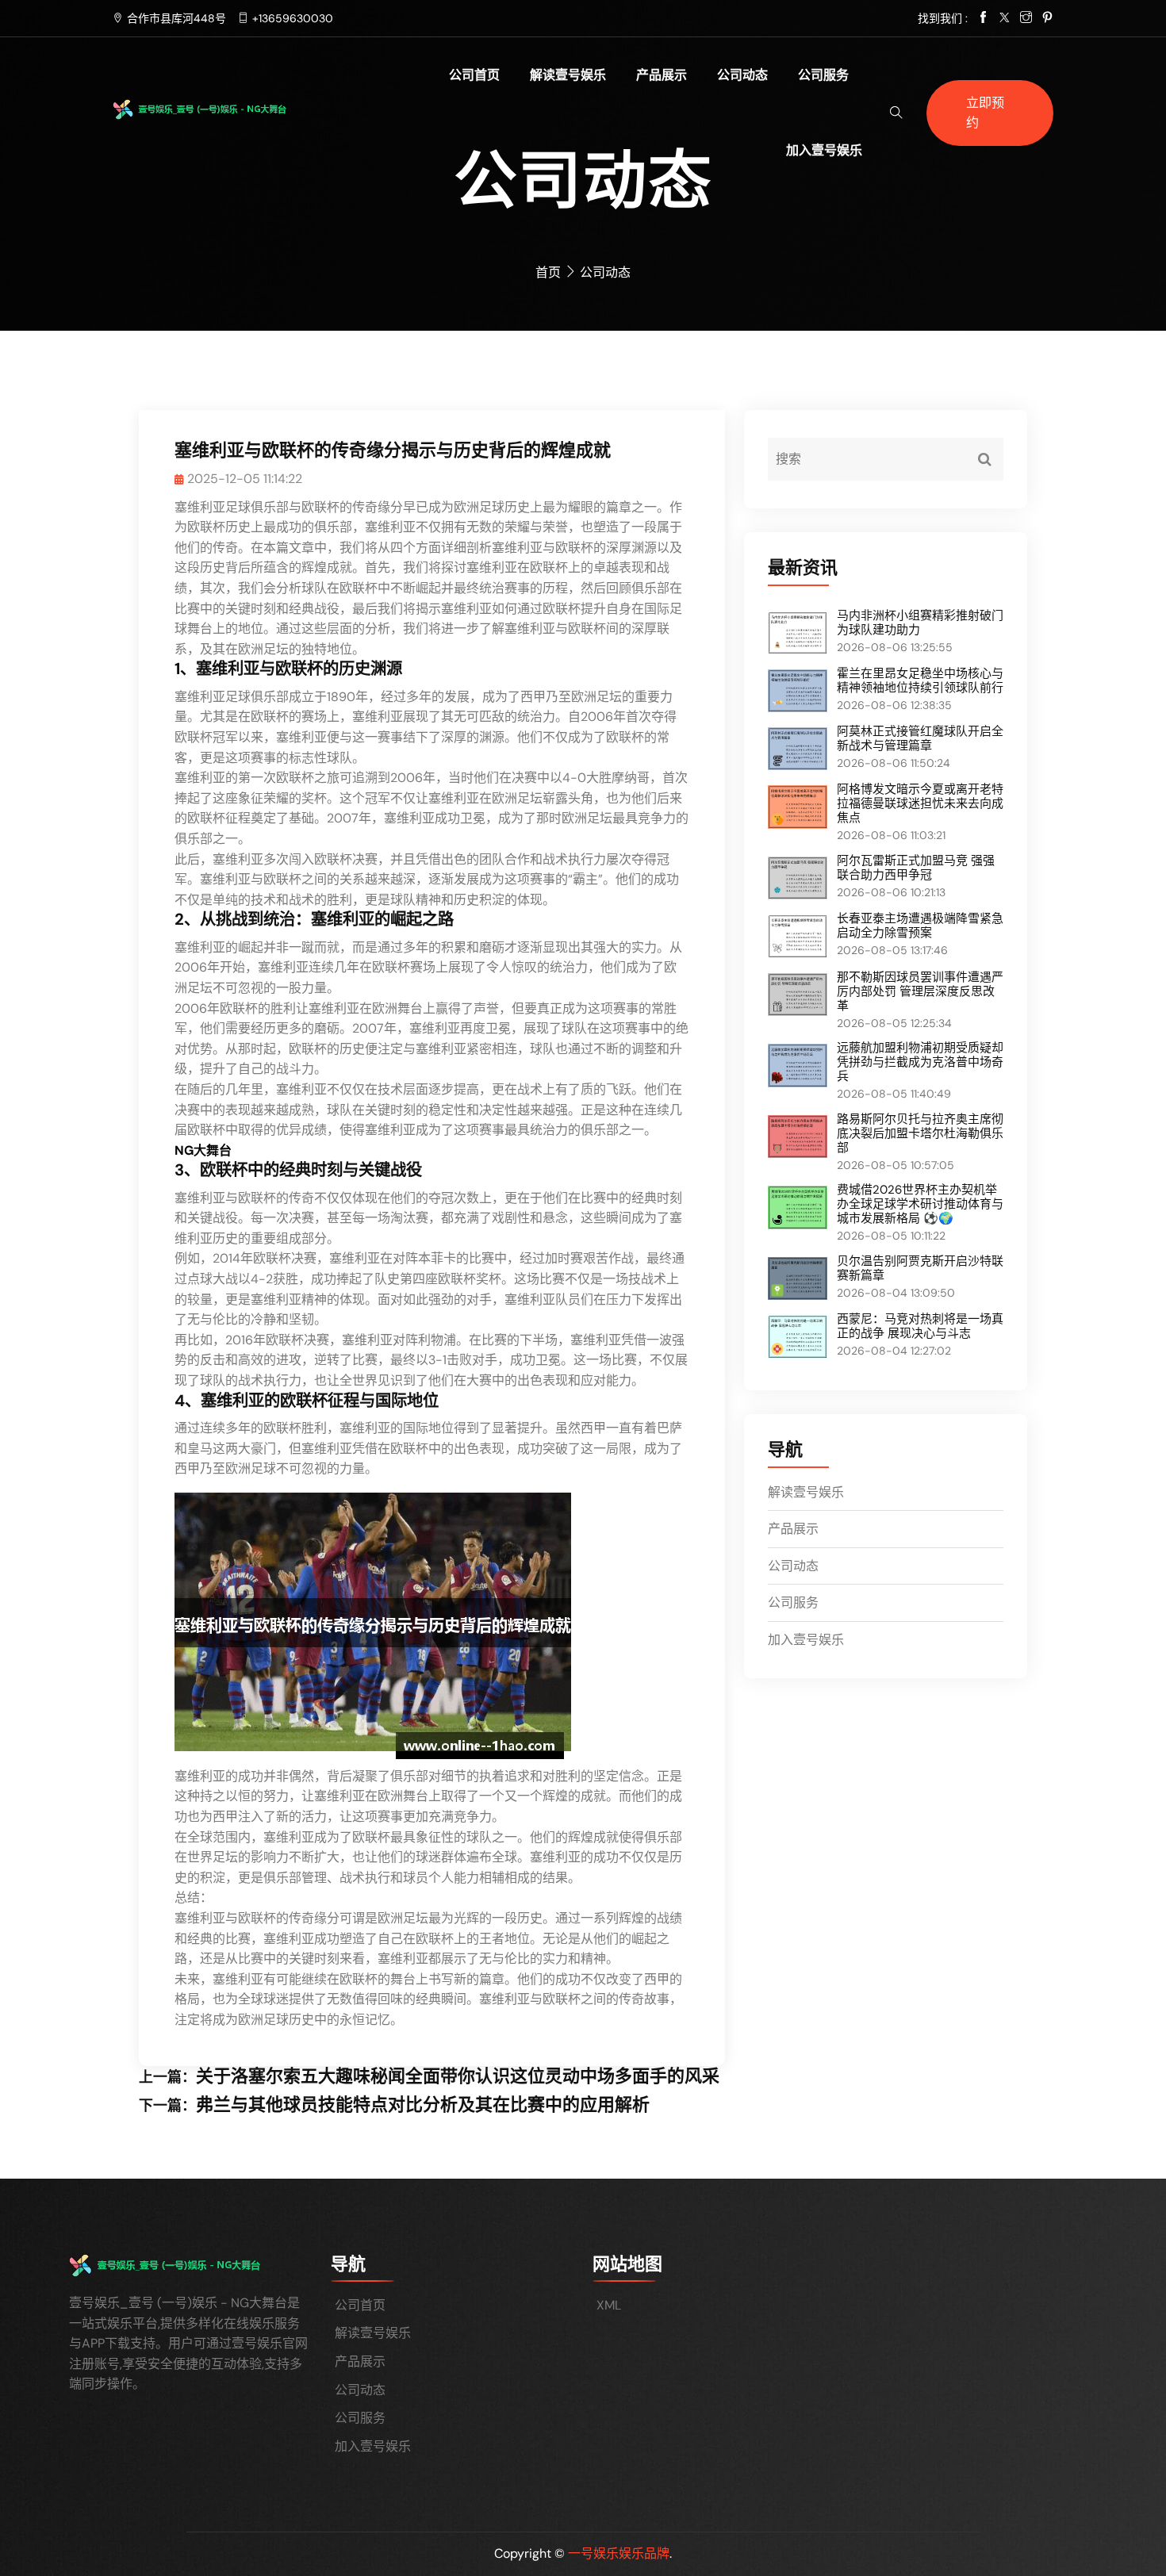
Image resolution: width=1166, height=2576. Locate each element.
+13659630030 (293, 18)
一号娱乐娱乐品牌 (619, 2553)
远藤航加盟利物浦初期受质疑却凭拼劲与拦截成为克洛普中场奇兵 (920, 1062)
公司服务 (823, 75)
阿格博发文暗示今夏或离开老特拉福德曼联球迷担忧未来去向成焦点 (920, 803)
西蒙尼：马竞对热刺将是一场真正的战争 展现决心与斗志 (920, 1326)
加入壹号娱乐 (824, 150)
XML (609, 2305)
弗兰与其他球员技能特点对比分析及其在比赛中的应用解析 (423, 2104)
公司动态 (742, 75)
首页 (548, 272)
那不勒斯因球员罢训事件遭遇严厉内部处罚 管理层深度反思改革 (920, 991)
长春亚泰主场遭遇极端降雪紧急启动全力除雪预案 (920, 926)
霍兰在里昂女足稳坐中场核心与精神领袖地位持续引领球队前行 (920, 680)
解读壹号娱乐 (568, 75)
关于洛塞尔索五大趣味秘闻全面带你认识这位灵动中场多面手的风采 (458, 2076)
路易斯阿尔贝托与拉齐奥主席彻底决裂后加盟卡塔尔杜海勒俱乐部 (920, 1133)
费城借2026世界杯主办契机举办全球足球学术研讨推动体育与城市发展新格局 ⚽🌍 (920, 1204)
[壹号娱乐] (223, 108)
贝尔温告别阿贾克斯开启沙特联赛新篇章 (920, 1268)
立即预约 (985, 113)
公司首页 (474, 75)
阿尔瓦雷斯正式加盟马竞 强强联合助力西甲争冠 (916, 868)
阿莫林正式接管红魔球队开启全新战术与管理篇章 (920, 738)
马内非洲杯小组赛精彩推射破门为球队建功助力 (920, 623)
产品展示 (662, 75)
